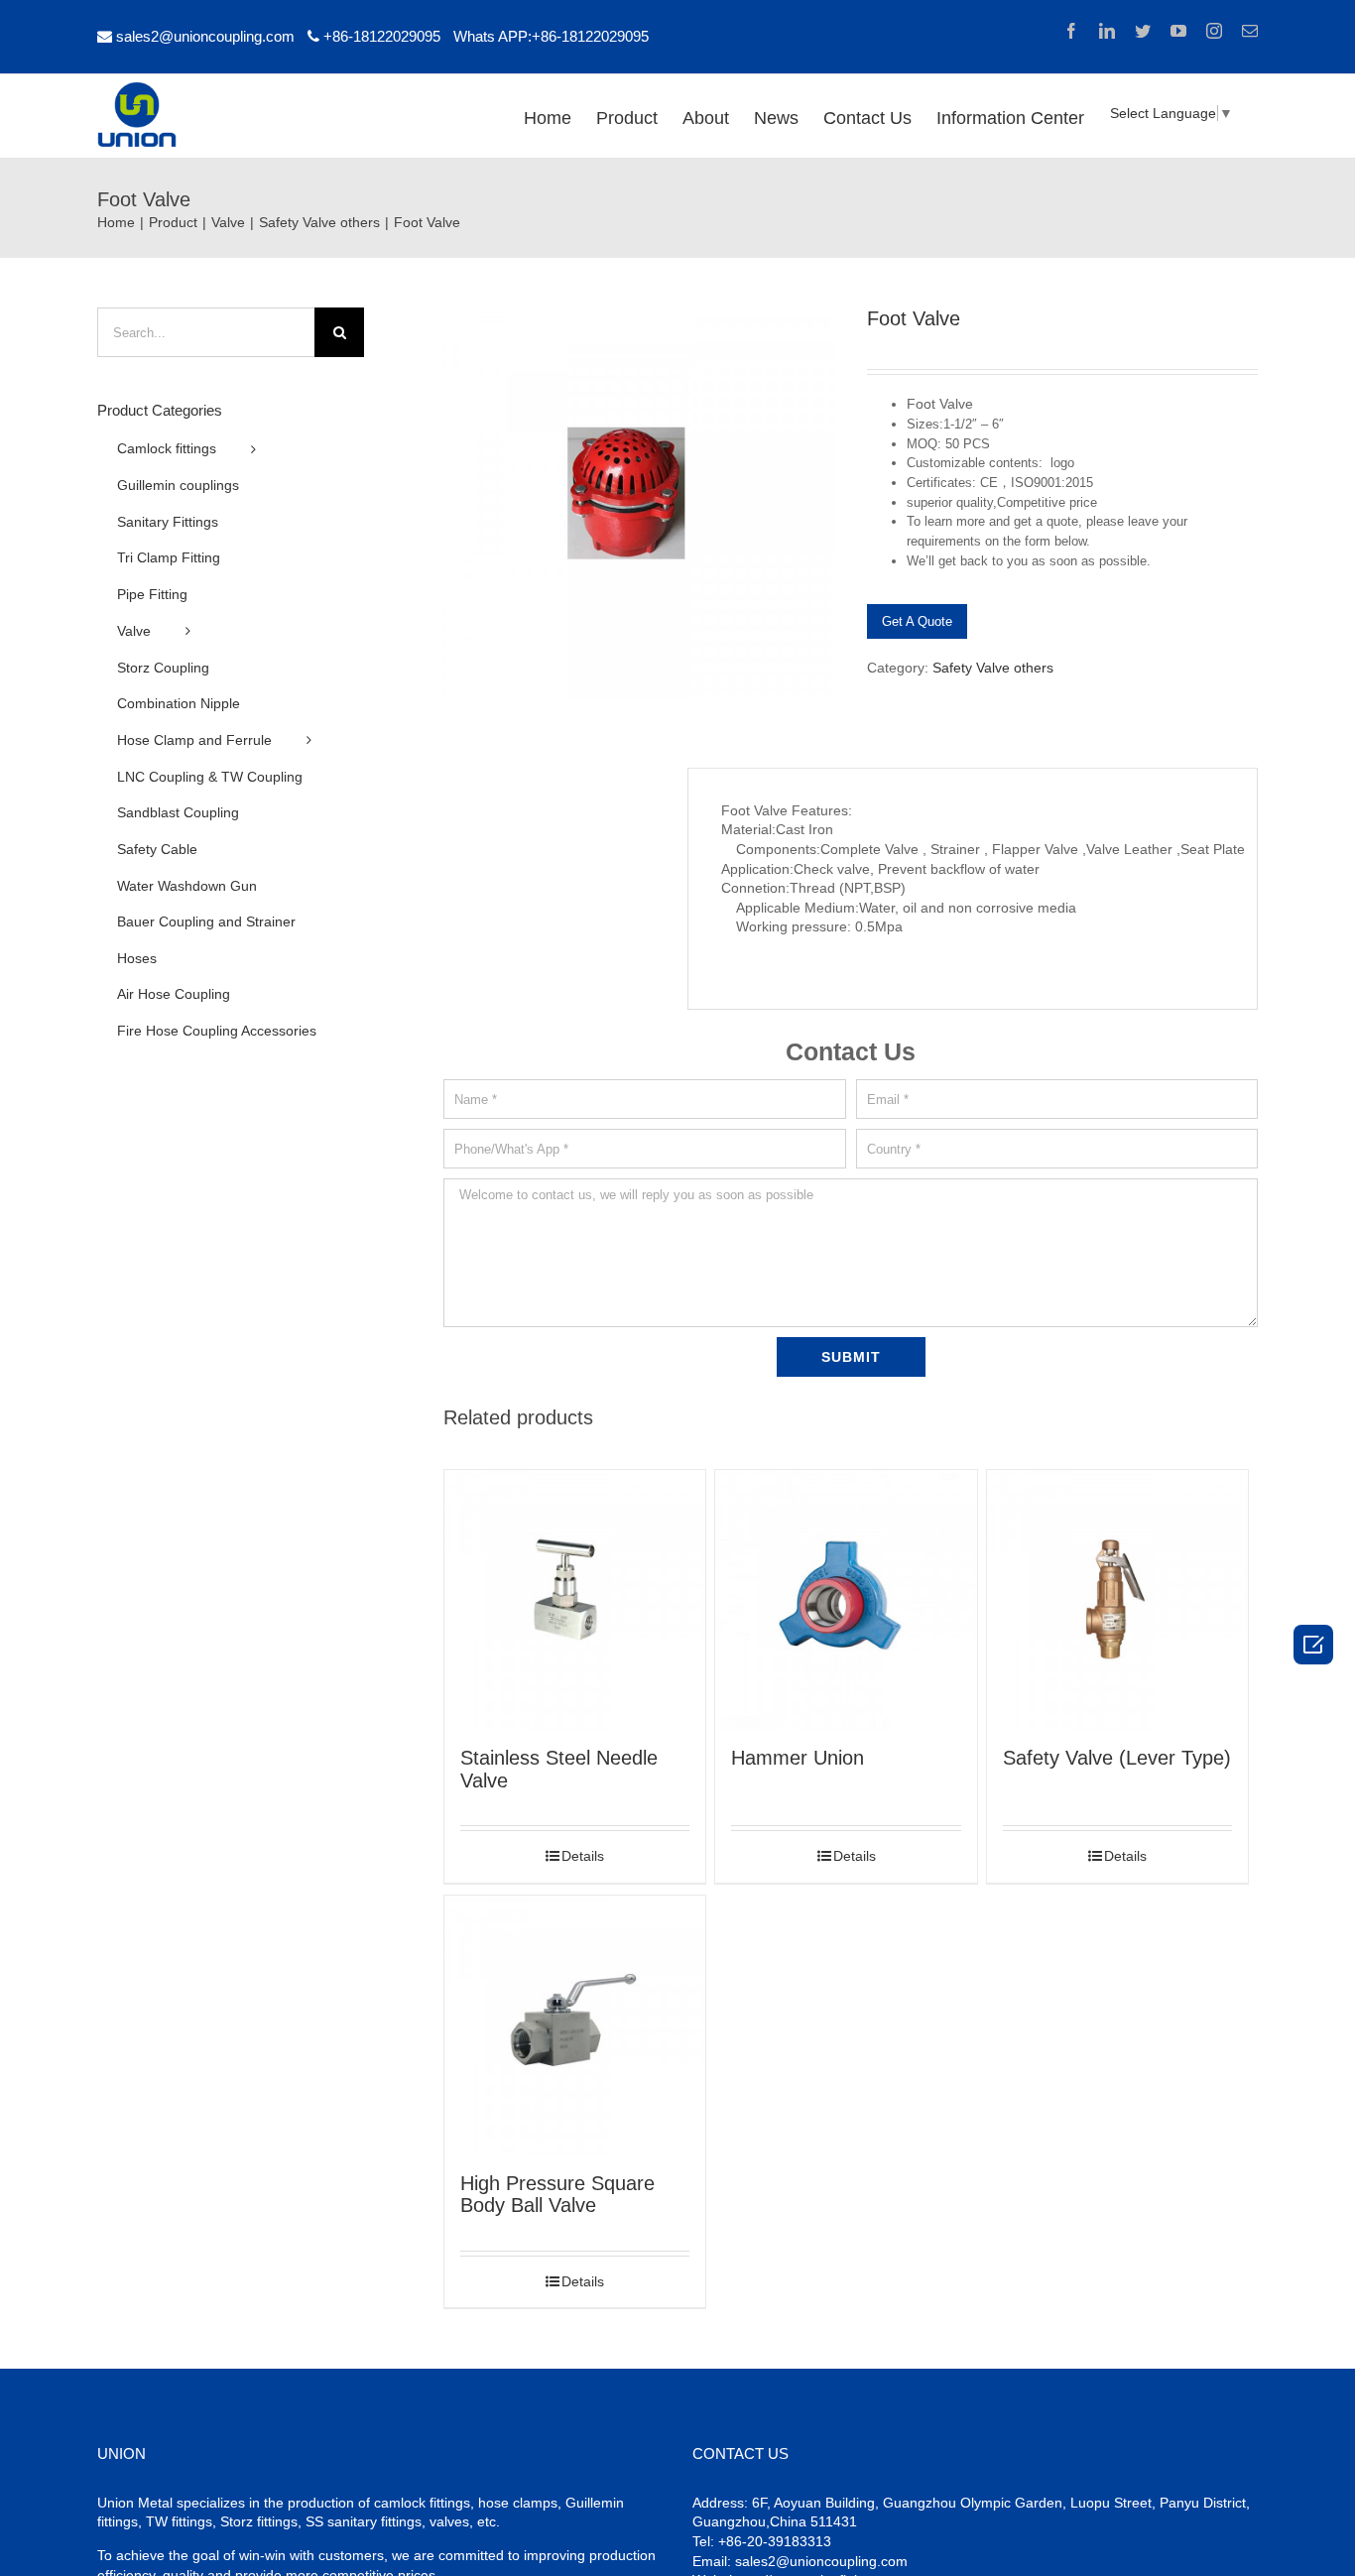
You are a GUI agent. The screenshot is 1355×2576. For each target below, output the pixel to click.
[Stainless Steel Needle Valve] (575, 1600)
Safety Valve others (993, 668)
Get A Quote (917, 621)
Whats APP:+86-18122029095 (551, 36)
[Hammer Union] (846, 1600)
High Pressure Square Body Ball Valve (557, 2195)
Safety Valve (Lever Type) (1117, 1758)
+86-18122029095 (382, 36)
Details (583, 1856)
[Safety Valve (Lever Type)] (1117, 1600)
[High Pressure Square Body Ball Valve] (575, 2026)
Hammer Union (798, 1758)
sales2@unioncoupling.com (205, 36)
